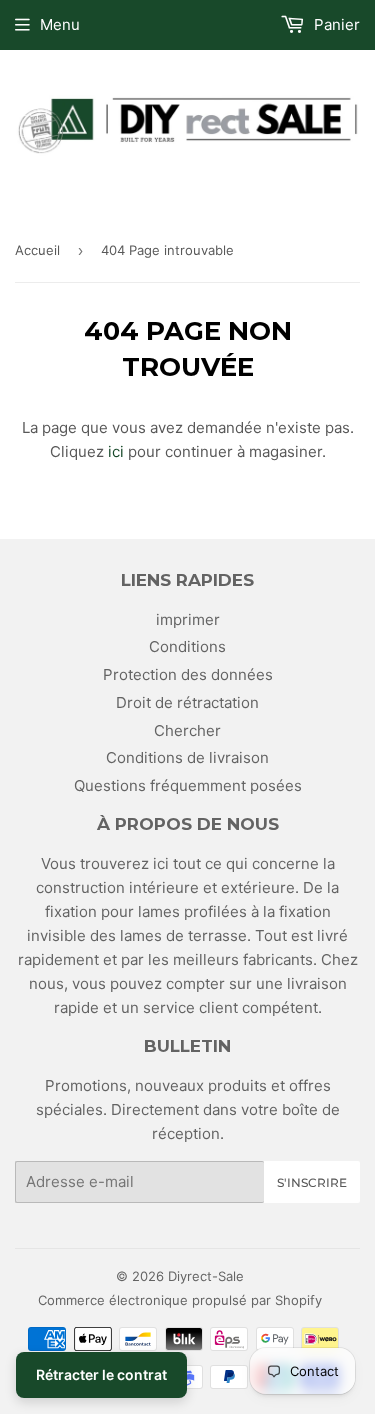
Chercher (187, 730)
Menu (60, 24)
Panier (335, 24)
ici (116, 451)
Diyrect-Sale (206, 1276)
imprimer (188, 619)
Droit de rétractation (187, 702)
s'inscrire (312, 1182)
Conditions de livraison (187, 757)
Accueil (37, 250)
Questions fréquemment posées (188, 785)
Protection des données (188, 674)
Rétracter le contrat (101, 1374)
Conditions (187, 646)
